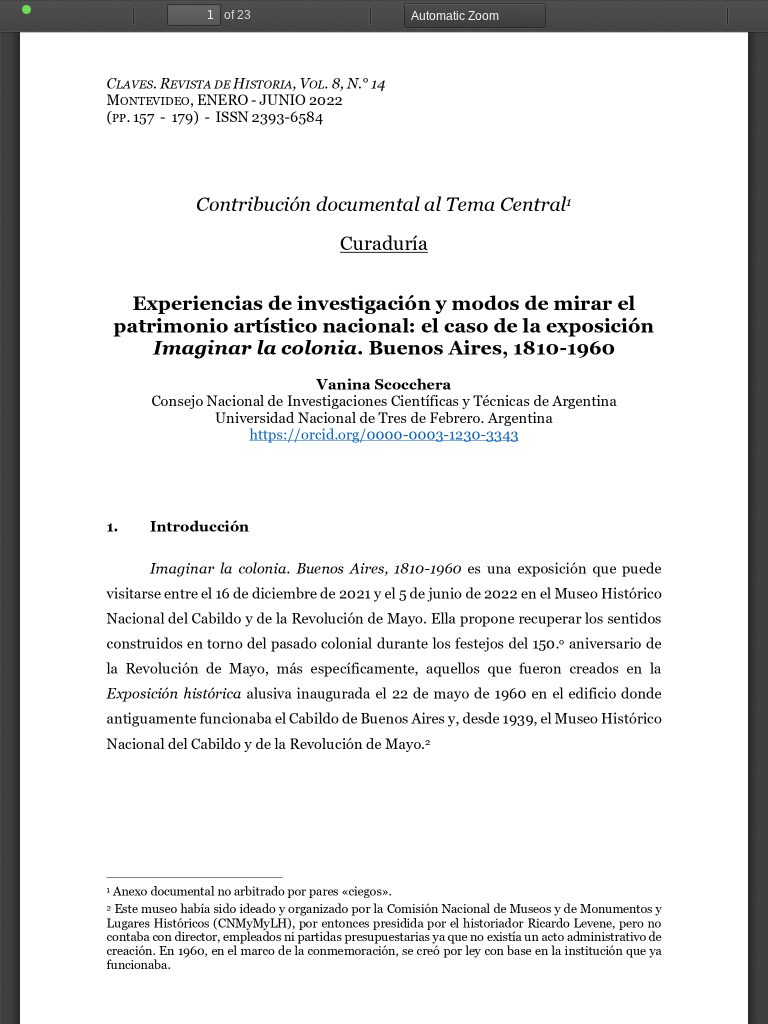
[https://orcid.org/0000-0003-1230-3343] (384, 434)
